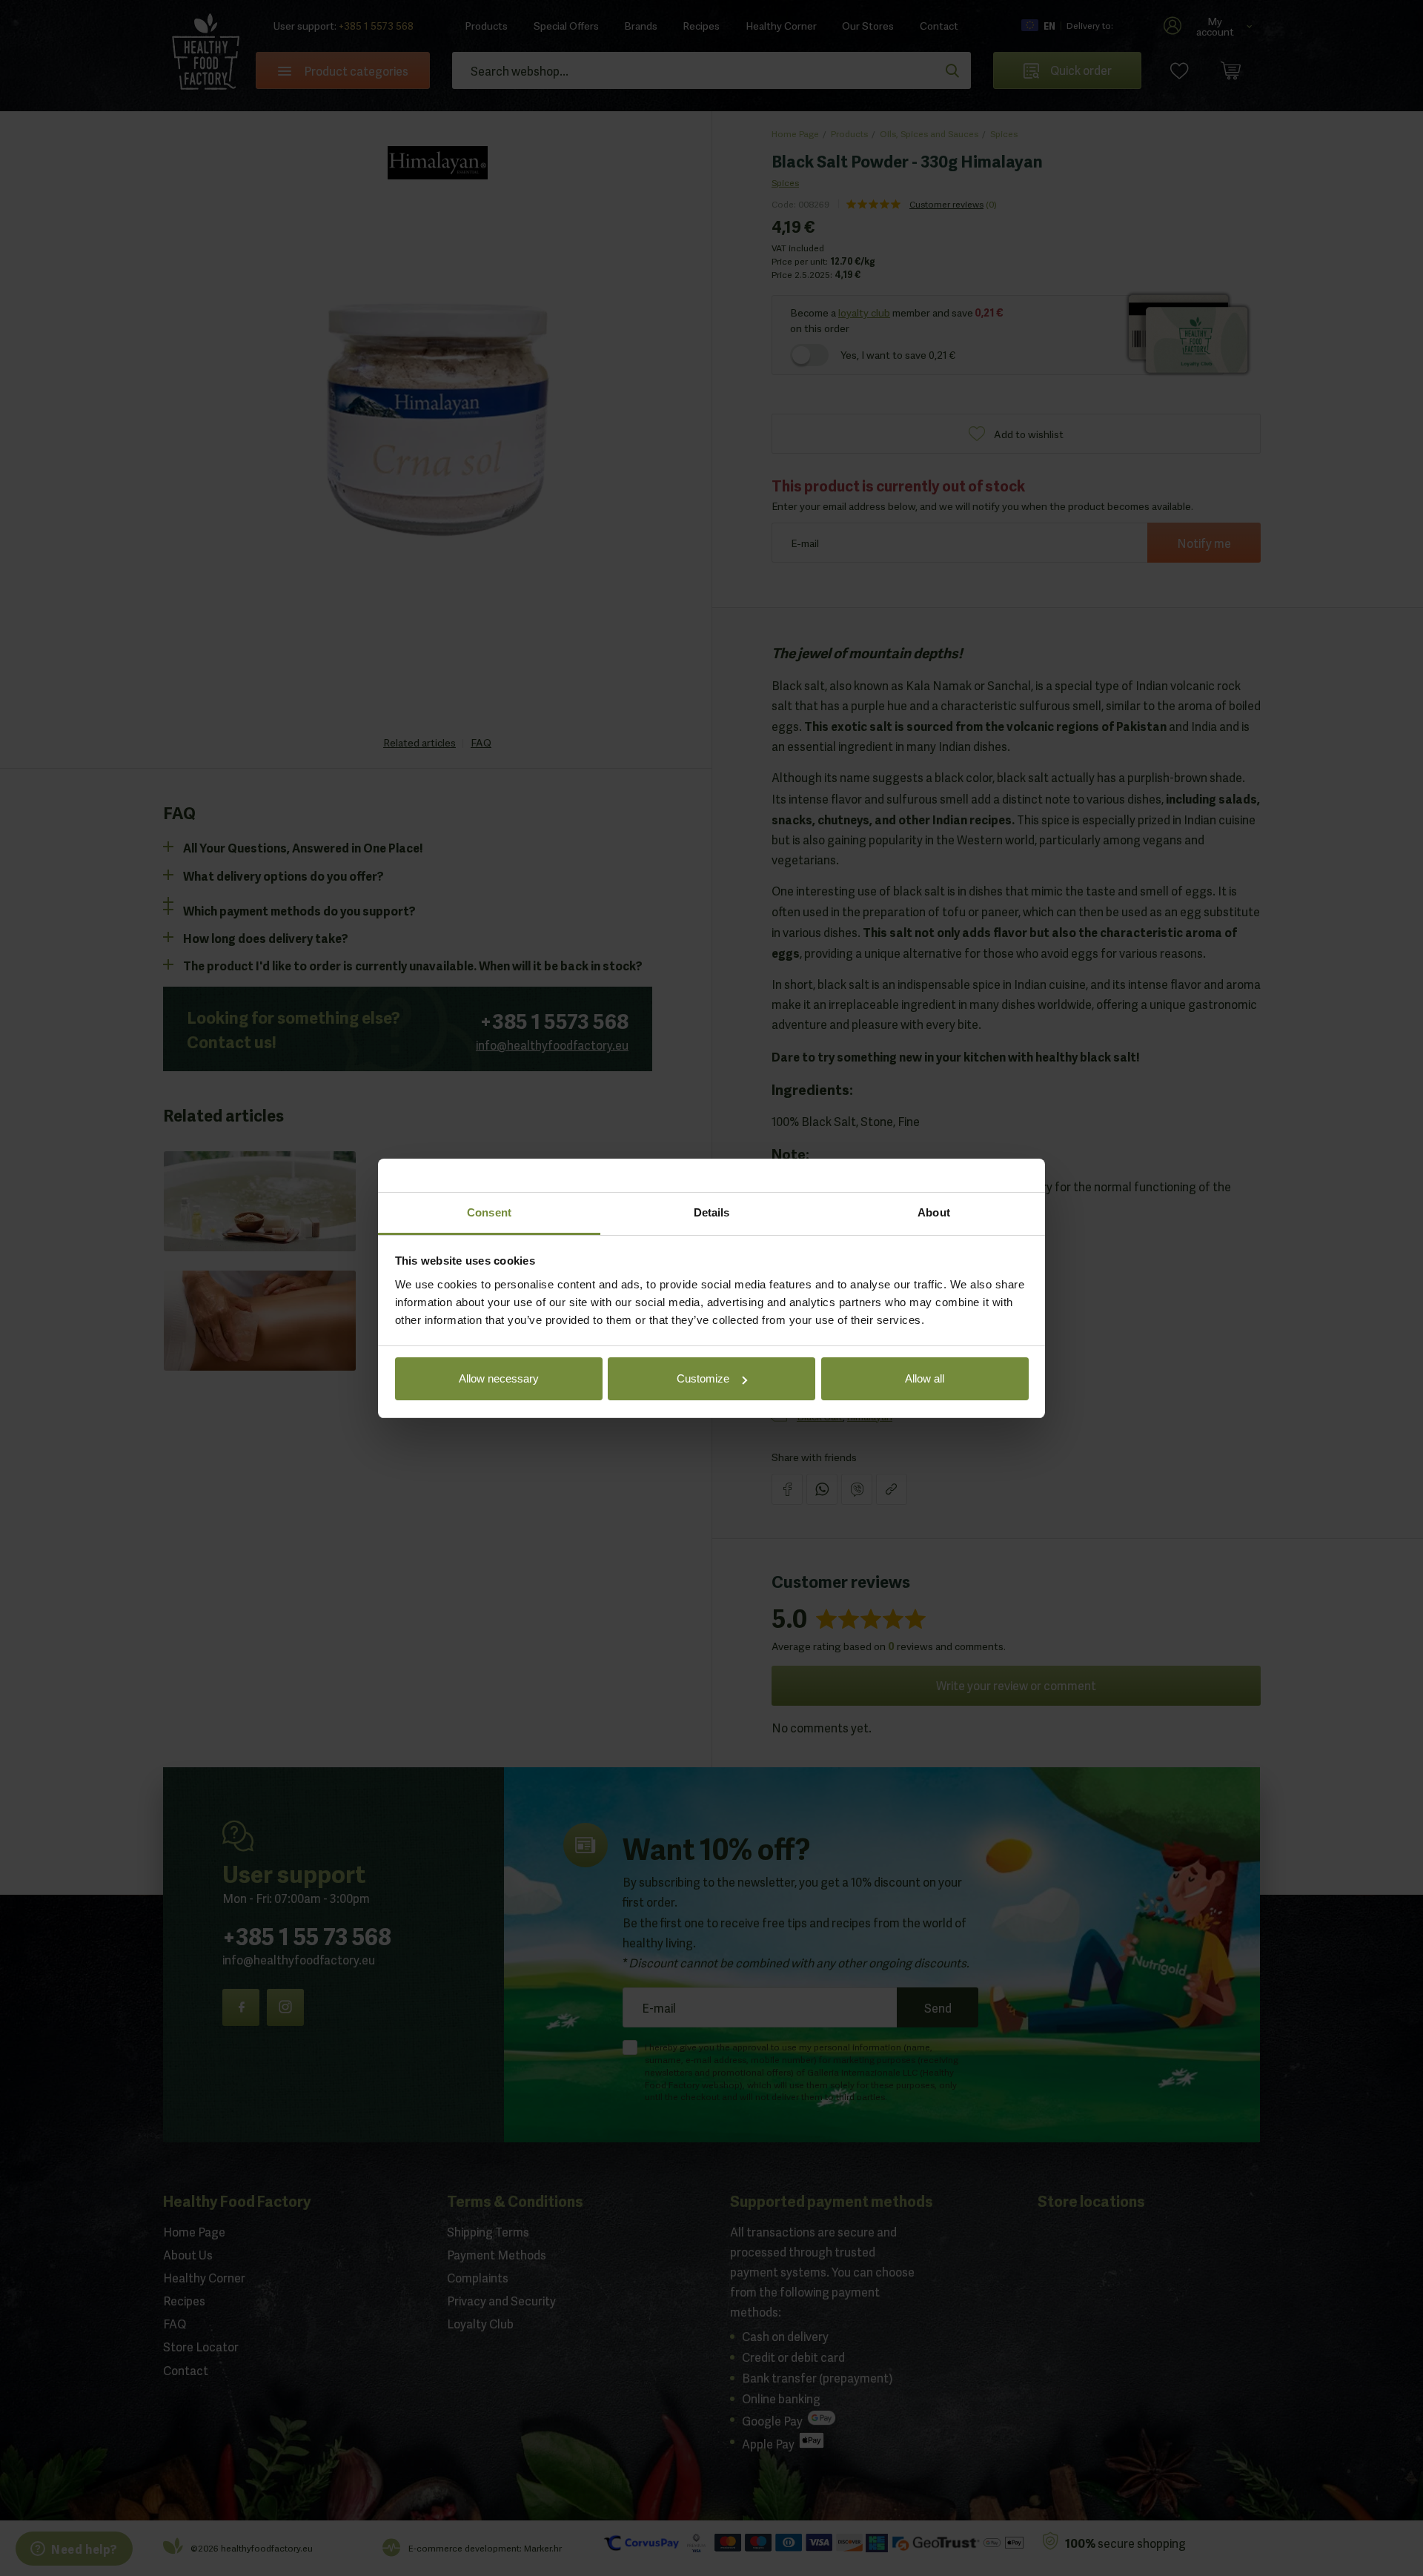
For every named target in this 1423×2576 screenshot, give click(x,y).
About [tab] (934, 1212)
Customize (703, 1378)
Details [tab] (712, 1212)
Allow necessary (499, 1378)
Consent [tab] (489, 1212)
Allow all (925, 1378)
